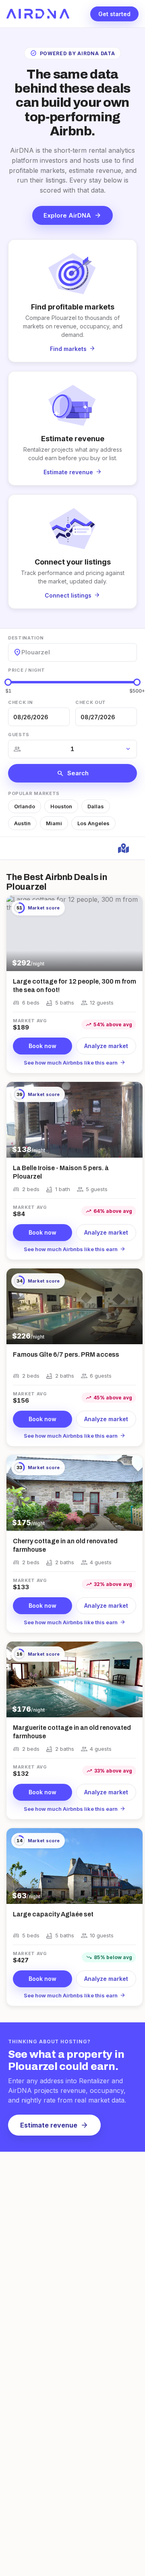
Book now (42, 1046)
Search (73, 773)
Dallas (96, 806)
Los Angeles (93, 823)
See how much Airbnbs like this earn (75, 1063)
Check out (91, 702)
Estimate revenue (54, 2125)
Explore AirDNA (72, 215)
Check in (20, 702)
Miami (54, 823)
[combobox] (22, 652)
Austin (22, 823)
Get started (114, 14)
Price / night (27, 670)
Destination (26, 638)
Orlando (25, 806)
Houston (61, 806)
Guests (19, 735)
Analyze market (106, 1046)
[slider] (8, 682)
